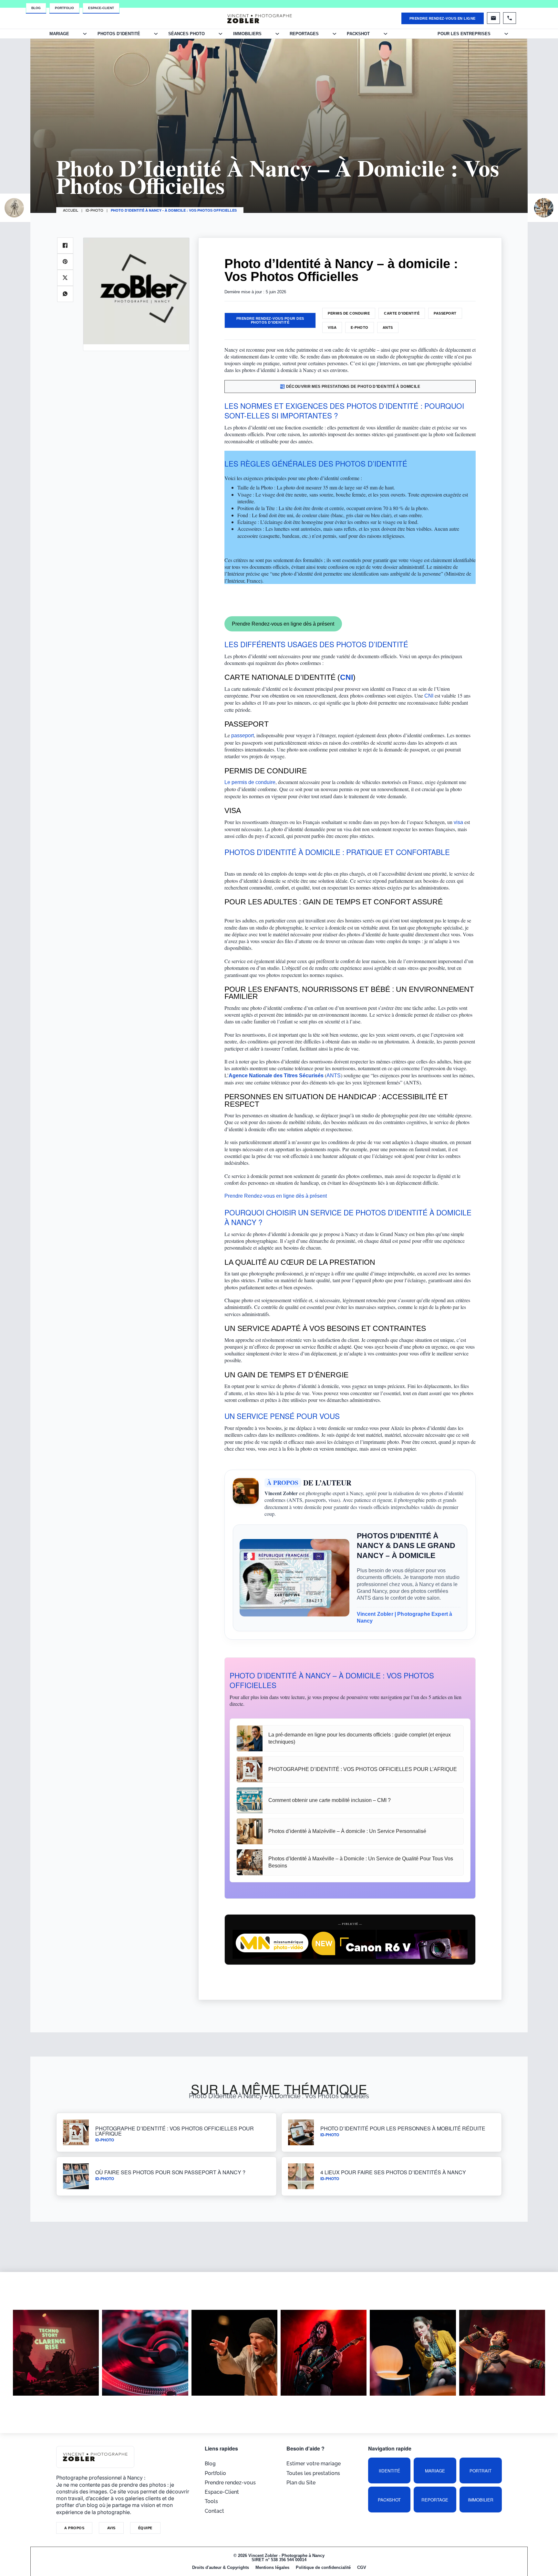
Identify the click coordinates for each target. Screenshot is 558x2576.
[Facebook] (65, 246)
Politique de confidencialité (323, 2567)
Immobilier (481, 2500)
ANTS (388, 327)
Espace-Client (101, 8)
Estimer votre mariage (314, 2464)
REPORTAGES (304, 34)
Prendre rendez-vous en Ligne (443, 18)
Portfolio (64, 8)
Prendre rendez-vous (230, 2483)
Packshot (389, 2500)
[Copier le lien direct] (361, 417)
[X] (65, 278)
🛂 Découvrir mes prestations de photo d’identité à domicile (350, 387)
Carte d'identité (402, 313)
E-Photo (360, 327)
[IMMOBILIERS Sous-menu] (277, 34)
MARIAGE (59, 34)
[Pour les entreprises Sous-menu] (506, 34)
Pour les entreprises (464, 34)
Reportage (435, 2500)
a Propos (74, 2528)
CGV (362, 2567)
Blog (36, 8)
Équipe (145, 2528)
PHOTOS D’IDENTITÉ (119, 34)
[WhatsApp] (65, 294)
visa (458, 822)
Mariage (435, 2471)
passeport (243, 735)
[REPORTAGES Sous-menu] (334, 34)
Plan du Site (301, 2483)
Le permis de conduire (250, 782)
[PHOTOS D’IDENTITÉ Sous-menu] (156, 34)
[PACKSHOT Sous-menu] (385, 34)
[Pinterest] (65, 262)
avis (111, 2528)
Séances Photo (186, 34)
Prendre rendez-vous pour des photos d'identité (270, 320)
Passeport (445, 313)
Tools (211, 2501)
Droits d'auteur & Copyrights (221, 2567)
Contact (214, 2511)
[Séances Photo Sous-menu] (220, 34)
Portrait (480, 2471)
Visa (332, 327)
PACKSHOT (358, 34)
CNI (429, 696)
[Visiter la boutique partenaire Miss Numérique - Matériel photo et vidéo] (350, 1944)
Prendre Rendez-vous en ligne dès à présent (283, 624)
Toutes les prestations (313, 2473)
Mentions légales (272, 2567)
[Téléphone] (510, 18)
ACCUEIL (71, 210)
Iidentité (389, 2471)
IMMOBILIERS (247, 34)
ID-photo (94, 210)
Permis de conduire (349, 313)
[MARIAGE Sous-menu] (85, 34)
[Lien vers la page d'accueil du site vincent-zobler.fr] (260, 18)
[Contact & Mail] (493, 18)
